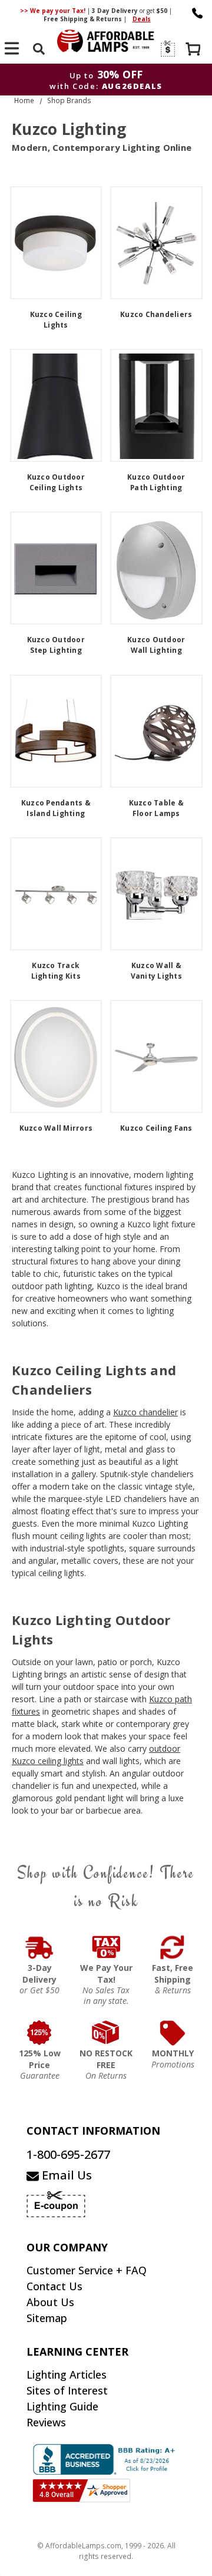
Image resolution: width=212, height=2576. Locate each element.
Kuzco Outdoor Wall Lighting (156, 645)
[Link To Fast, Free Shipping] (173, 1947)
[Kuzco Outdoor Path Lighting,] (156, 405)
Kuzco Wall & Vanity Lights (156, 971)
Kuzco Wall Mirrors (56, 1128)
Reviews (46, 2422)
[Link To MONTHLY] (173, 2033)
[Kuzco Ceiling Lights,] (56, 243)
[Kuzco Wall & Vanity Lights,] (156, 894)
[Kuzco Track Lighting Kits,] (56, 894)
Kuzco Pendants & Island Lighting (56, 808)
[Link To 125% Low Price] (40, 2033)
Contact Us (54, 2286)
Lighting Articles (67, 2374)
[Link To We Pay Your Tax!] (106, 1947)
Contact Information (93, 2131)
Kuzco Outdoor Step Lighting (56, 645)
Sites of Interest (67, 2390)
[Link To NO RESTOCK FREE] (106, 2033)
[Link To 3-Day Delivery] (40, 1947)
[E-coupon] (167, 49)
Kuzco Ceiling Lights (56, 320)
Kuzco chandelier (145, 1412)
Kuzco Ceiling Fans (156, 1128)
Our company (67, 2247)
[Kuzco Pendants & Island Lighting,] (56, 731)
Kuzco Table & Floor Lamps (156, 808)
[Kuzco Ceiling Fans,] (156, 1056)
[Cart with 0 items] (194, 50)
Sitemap (47, 2318)
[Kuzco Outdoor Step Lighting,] (56, 568)
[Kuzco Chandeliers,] (156, 243)
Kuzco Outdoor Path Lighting (156, 482)
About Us (50, 2302)
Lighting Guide (62, 2406)
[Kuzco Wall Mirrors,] (56, 1056)
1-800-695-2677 (68, 2154)
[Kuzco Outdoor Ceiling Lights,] (56, 405)
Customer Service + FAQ (87, 2270)
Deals (142, 19)
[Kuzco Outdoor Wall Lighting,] (156, 568)
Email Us (65, 2175)
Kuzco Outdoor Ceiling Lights (56, 482)
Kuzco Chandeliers (156, 314)
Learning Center (77, 2352)
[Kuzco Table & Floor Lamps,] (156, 731)
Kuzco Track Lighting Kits (56, 971)
